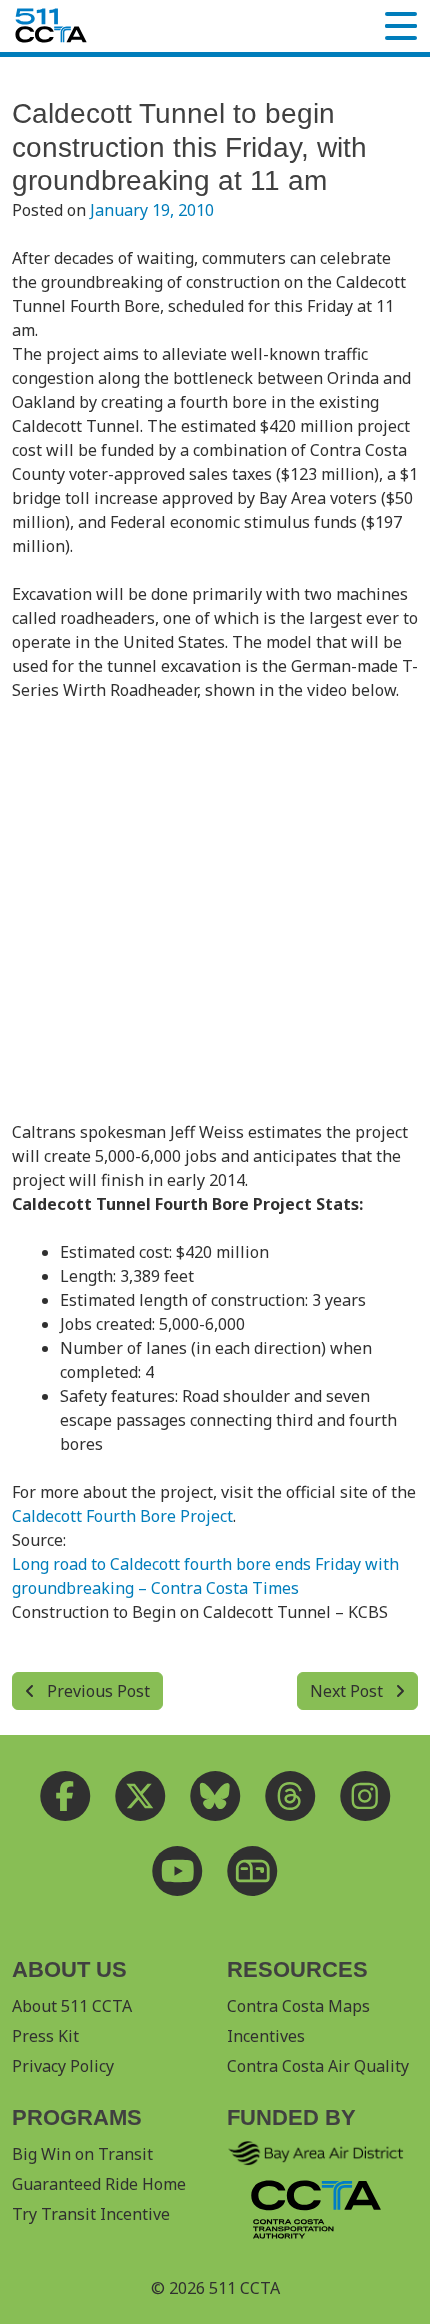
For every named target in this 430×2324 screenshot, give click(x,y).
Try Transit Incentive (91, 2214)
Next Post (348, 1691)
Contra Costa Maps (298, 2006)
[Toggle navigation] (401, 26)
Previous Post (96, 1691)
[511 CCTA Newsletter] (252, 1871)
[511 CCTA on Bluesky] (215, 1796)
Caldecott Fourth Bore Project (122, 1516)
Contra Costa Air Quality (318, 2066)
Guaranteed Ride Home (99, 2184)
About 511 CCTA (72, 2006)
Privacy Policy (63, 2066)
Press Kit (45, 2036)
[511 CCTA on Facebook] (65, 1796)
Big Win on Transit (82, 2154)
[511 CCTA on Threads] (290, 1796)
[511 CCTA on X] (140, 1796)
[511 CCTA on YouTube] (177, 1871)
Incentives (266, 2036)
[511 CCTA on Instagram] (365, 1796)
